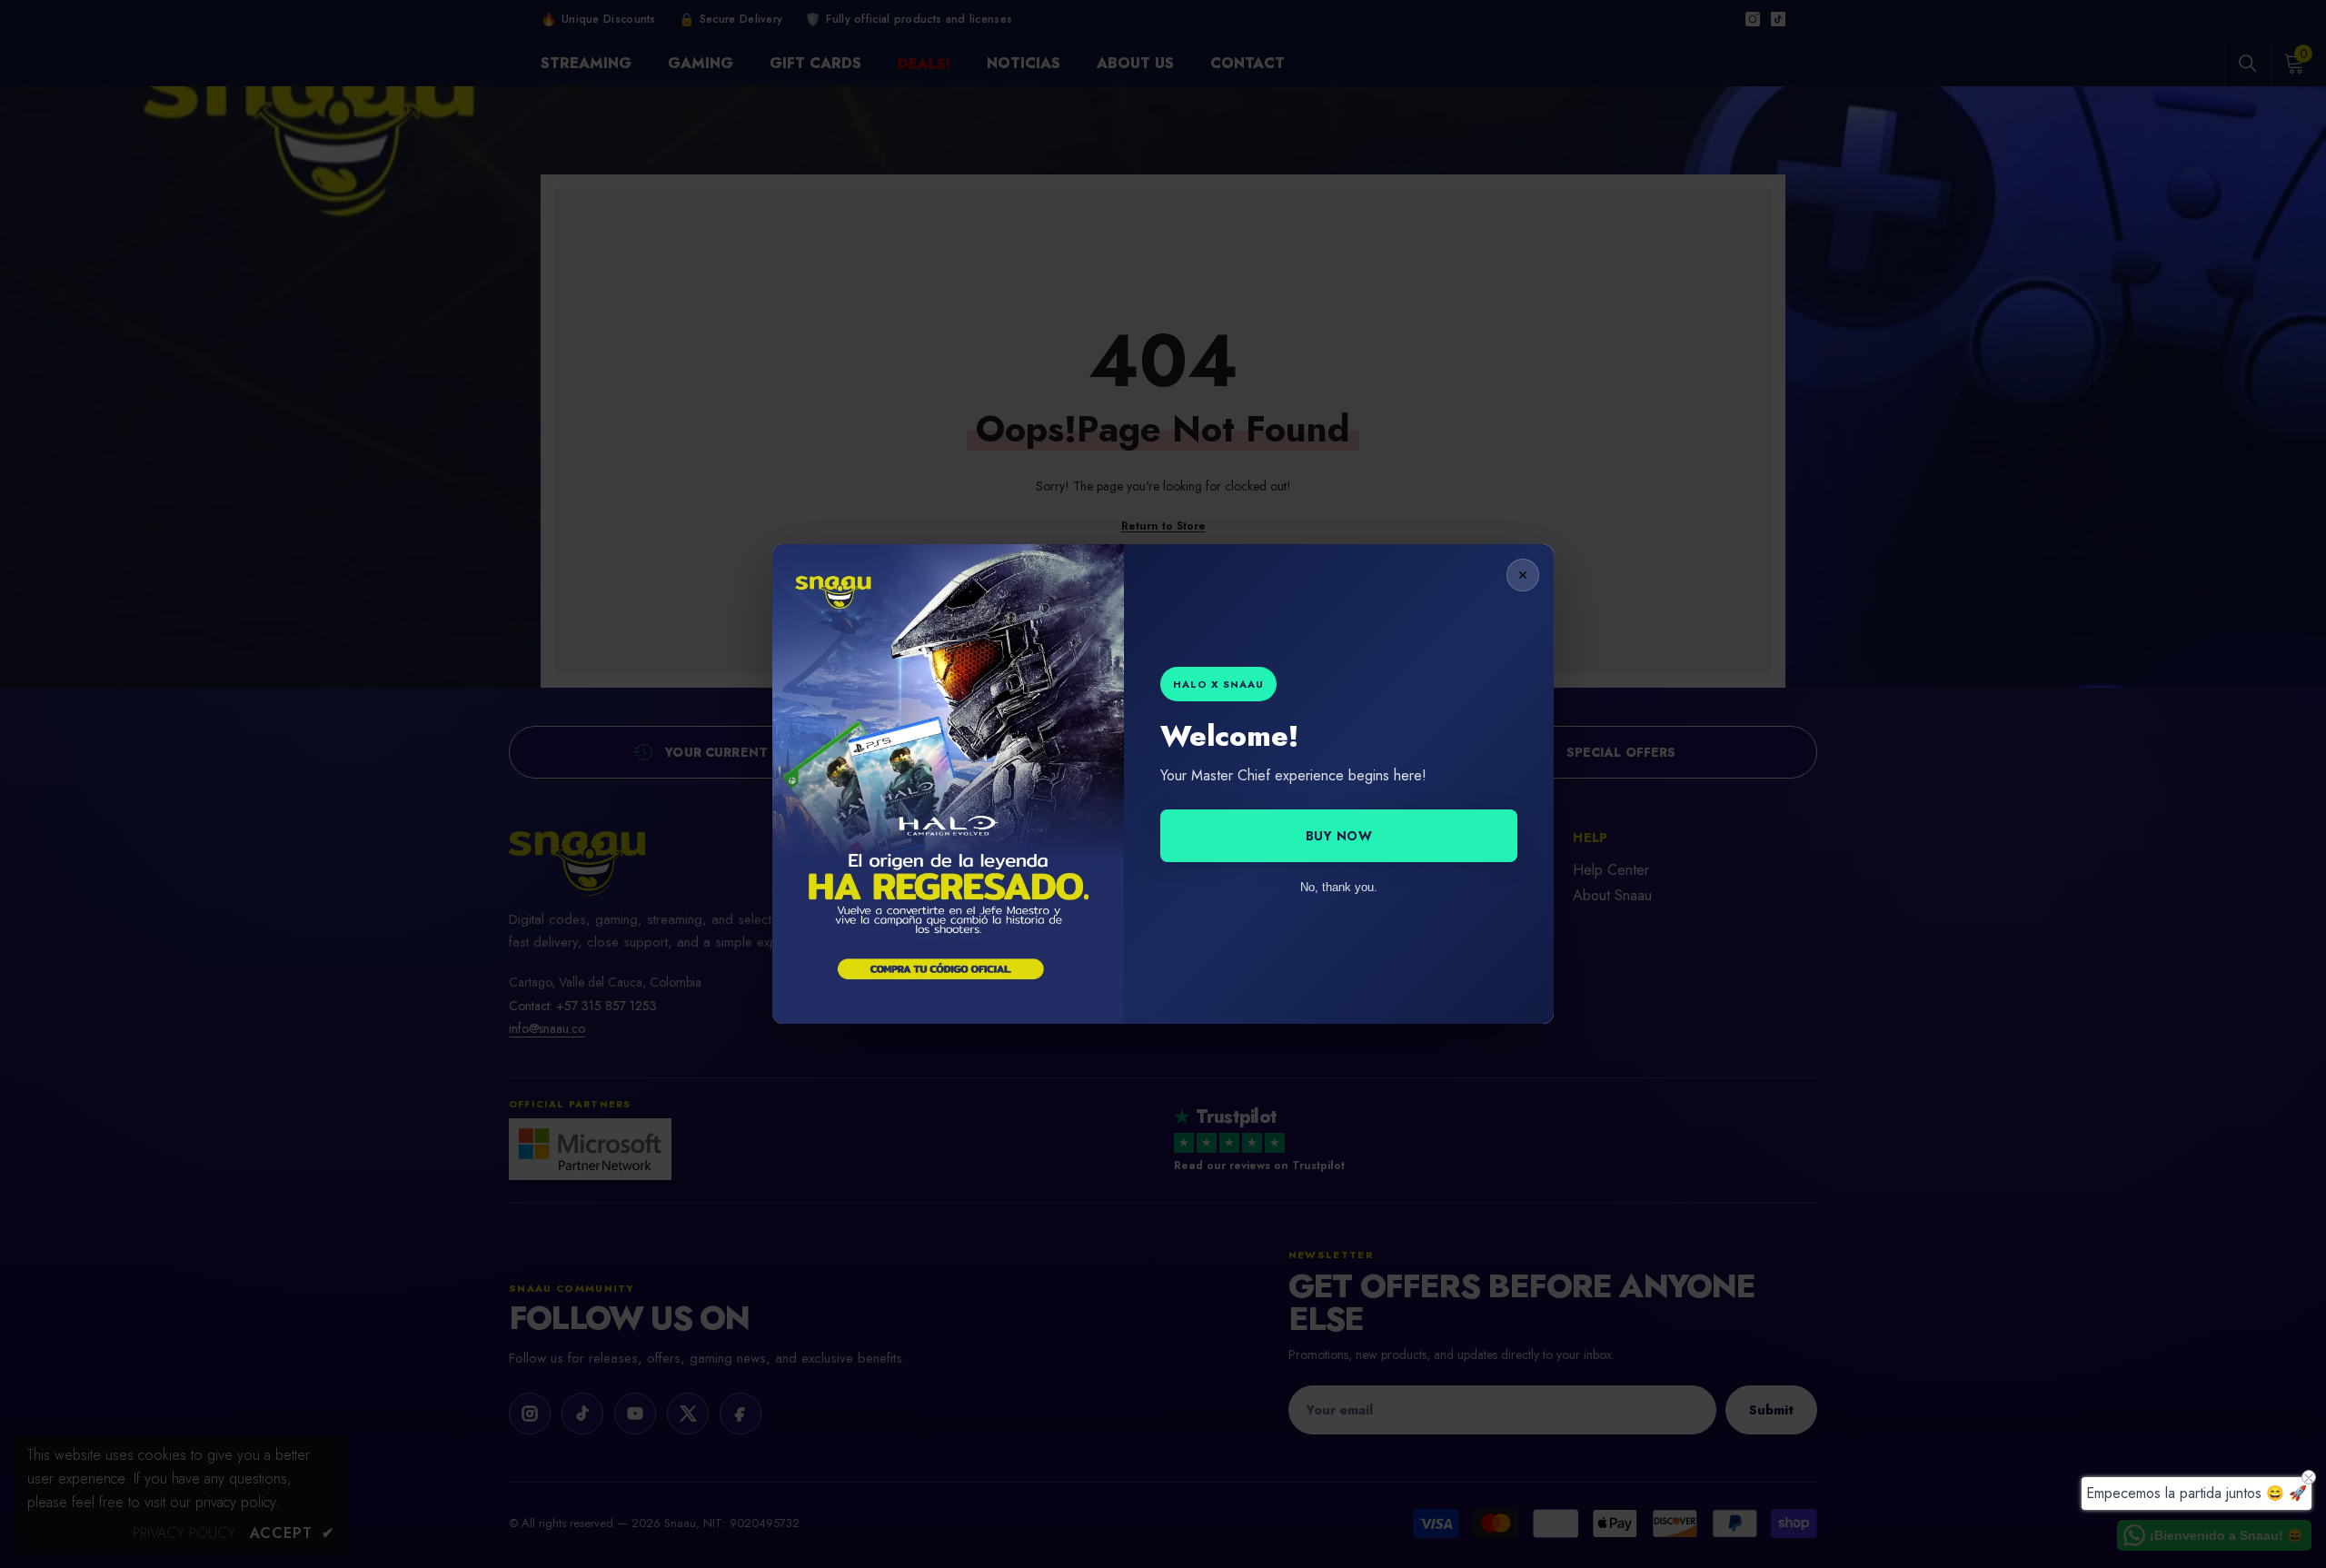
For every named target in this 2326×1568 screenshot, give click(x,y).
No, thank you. (1339, 887)
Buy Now (1339, 836)
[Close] (1523, 575)
